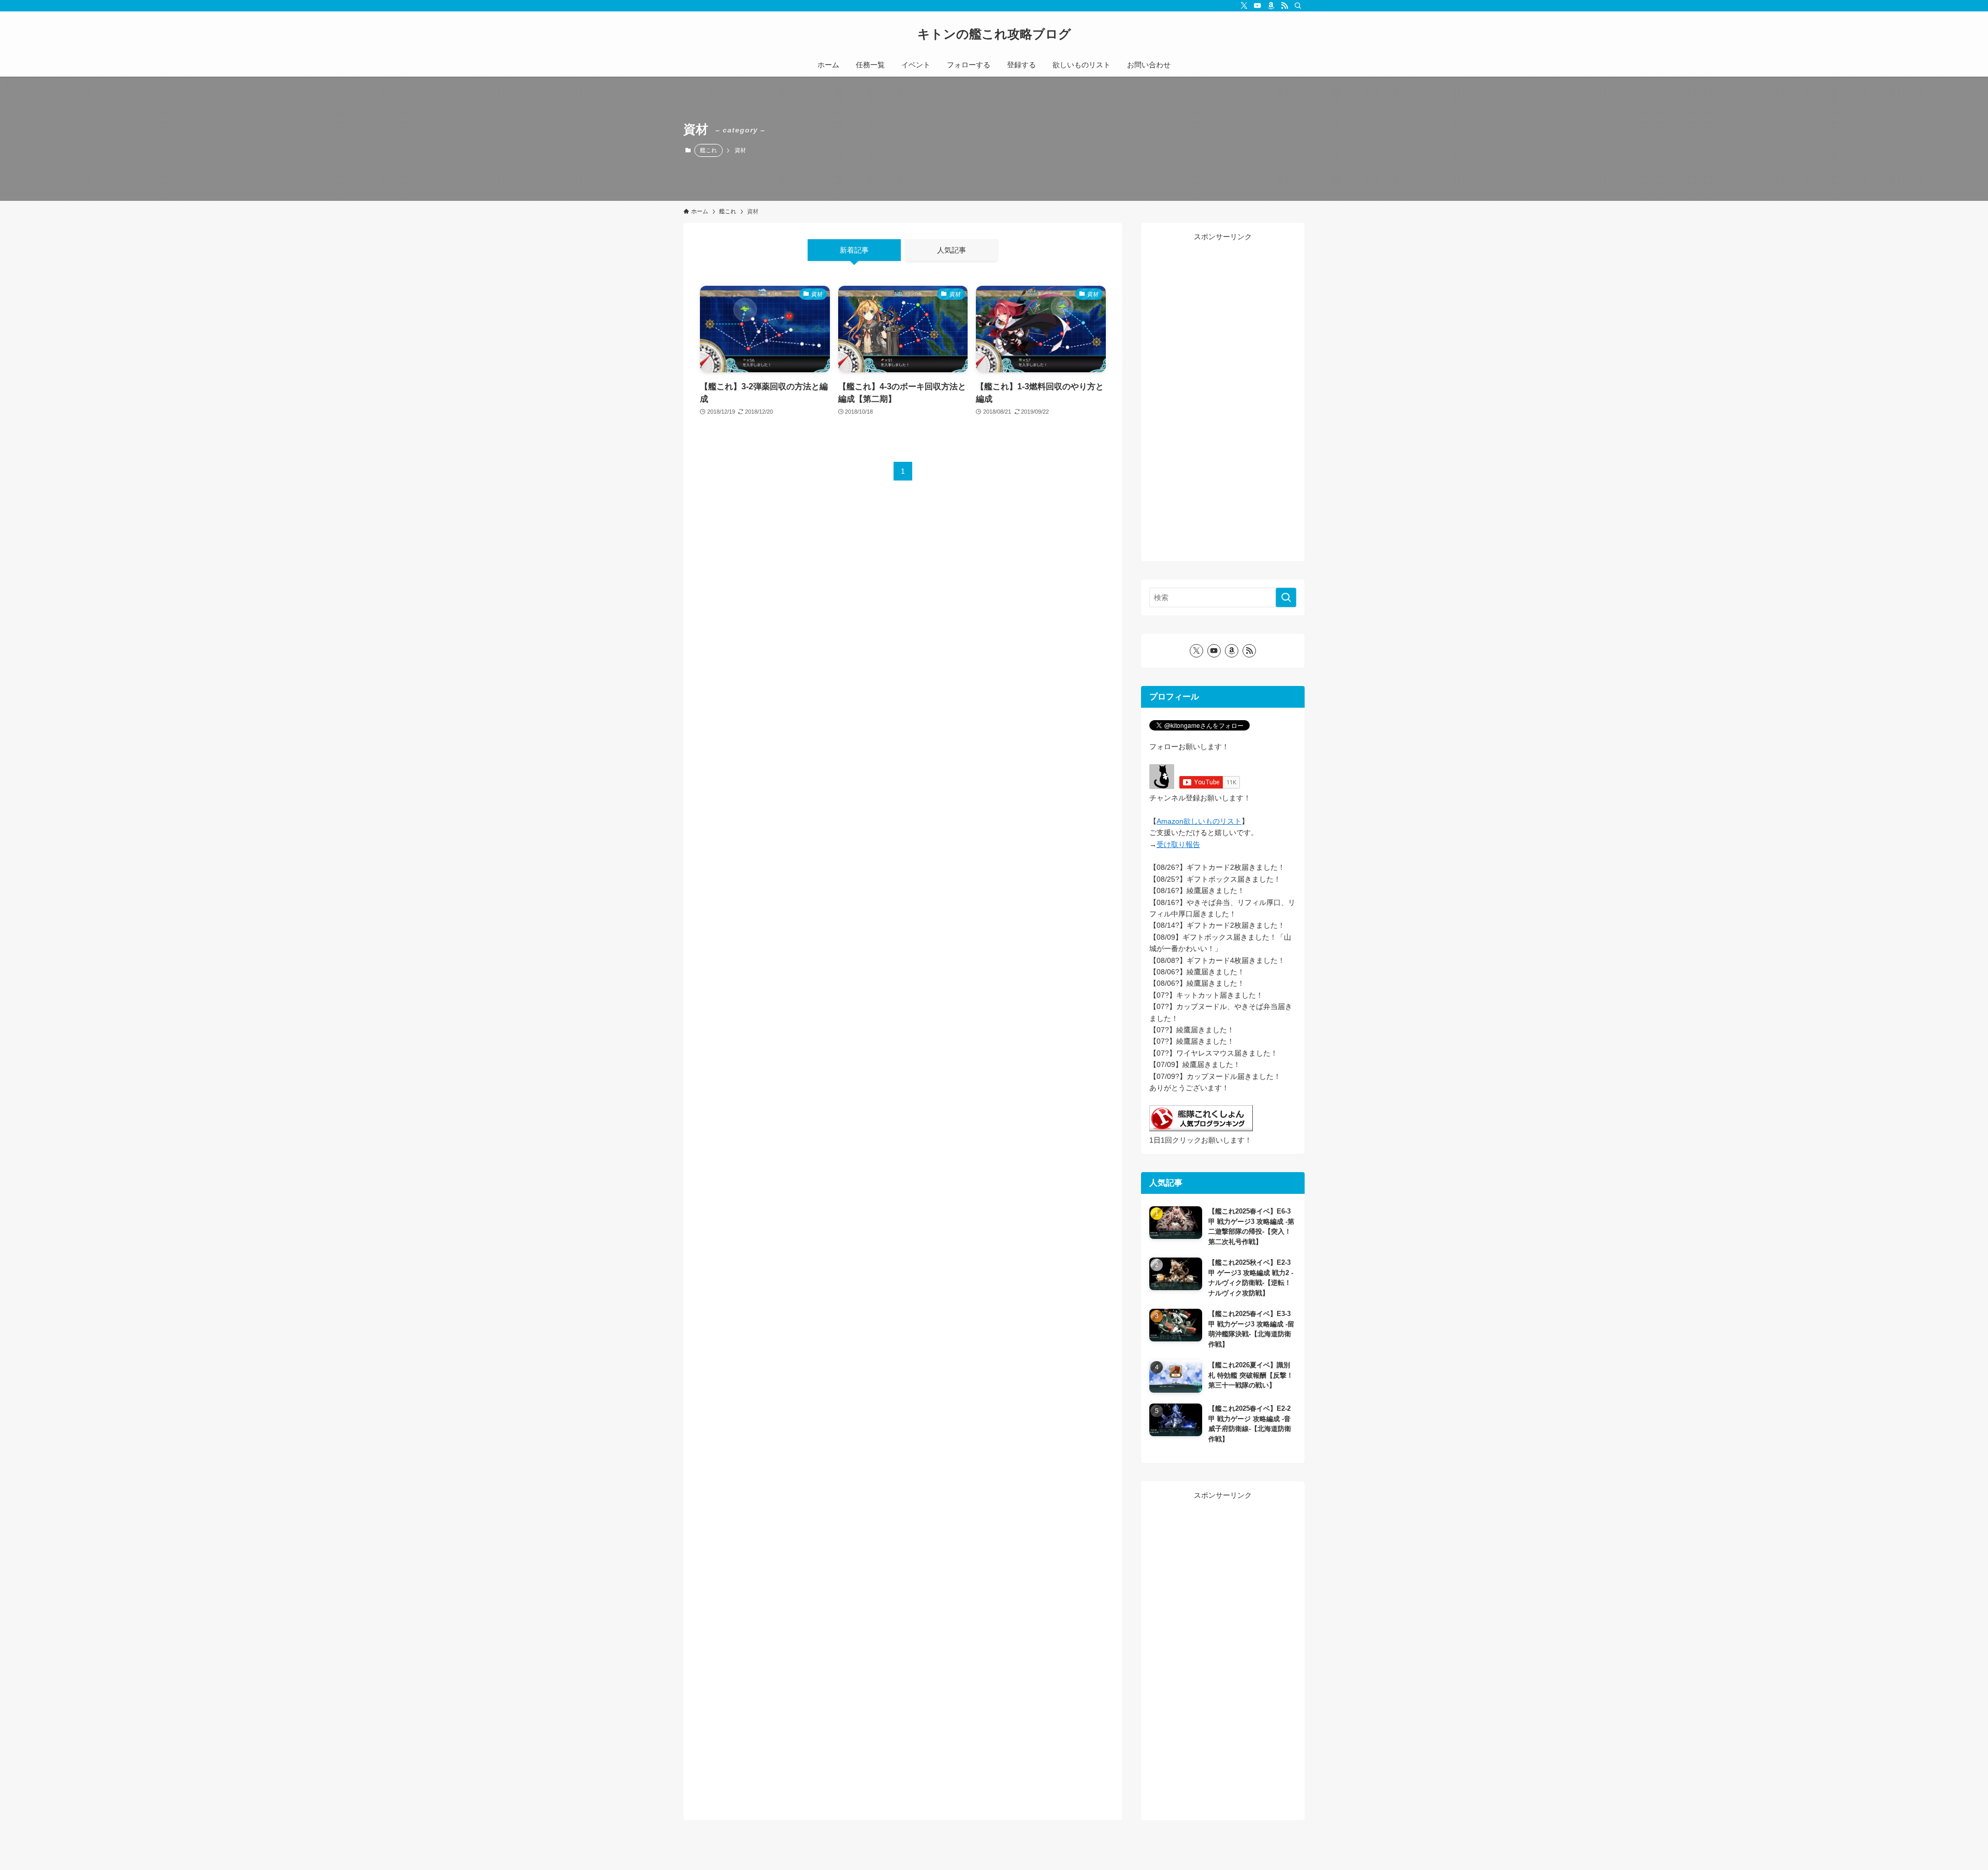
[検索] (1298, 6)
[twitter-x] (1244, 6)
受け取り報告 (1178, 844)
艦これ (708, 150)
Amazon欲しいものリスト (1199, 821)
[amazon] (1271, 6)
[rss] (1284, 6)
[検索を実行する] (1286, 597)
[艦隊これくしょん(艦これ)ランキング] (1201, 1129)
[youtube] (1258, 6)
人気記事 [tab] (952, 250)
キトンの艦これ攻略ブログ (994, 34)
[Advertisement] (1223, 398)
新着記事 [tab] (854, 250)
